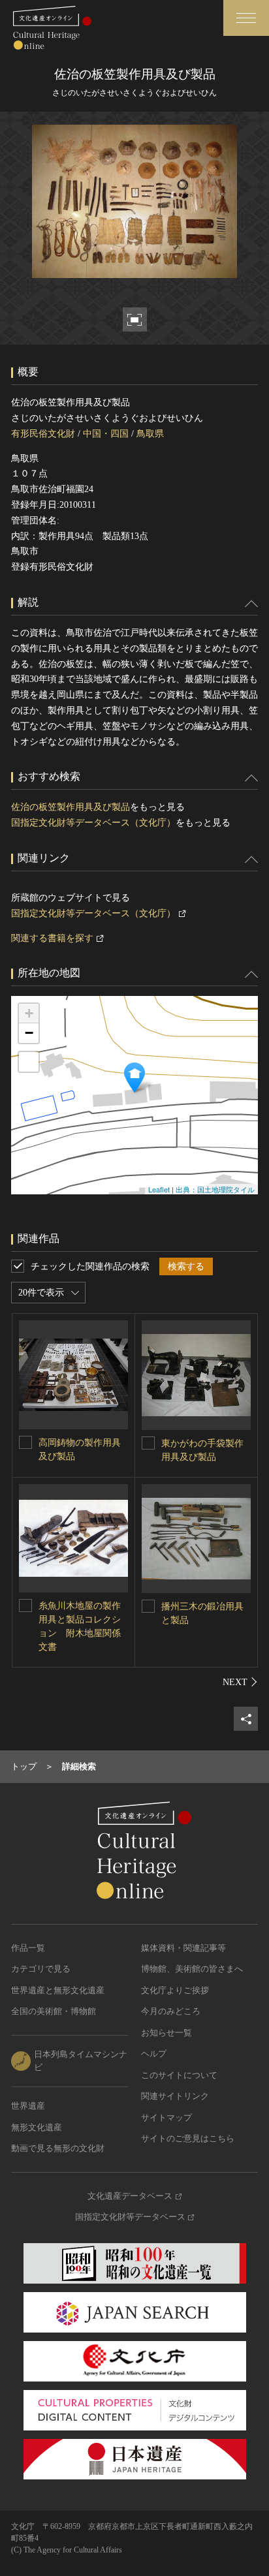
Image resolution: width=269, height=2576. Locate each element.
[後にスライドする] (240, 1682)
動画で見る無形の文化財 (58, 2148)
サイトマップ (166, 2118)
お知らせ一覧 (166, 2033)
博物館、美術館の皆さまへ (192, 1969)
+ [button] (29, 1013)
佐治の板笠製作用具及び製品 (71, 807)
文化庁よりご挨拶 (175, 1990)
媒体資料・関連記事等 (183, 1948)
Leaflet (159, 1189)
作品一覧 (28, 1948)
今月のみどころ (171, 2011)
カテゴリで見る (41, 1969)
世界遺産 (28, 2106)
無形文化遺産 (37, 2127)
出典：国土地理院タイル (215, 1189)
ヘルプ (154, 2054)
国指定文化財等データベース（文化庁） (93, 823)
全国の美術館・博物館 (54, 2011)
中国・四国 (106, 434)
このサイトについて (179, 2075)
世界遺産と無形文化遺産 (58, 1990)
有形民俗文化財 (43, 434)
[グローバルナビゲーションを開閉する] (246, 18)
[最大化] (29, 1062)
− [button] (29, 1033)
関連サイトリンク (175, 2096)
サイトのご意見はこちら (188, 2138)
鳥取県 (150, 434)
